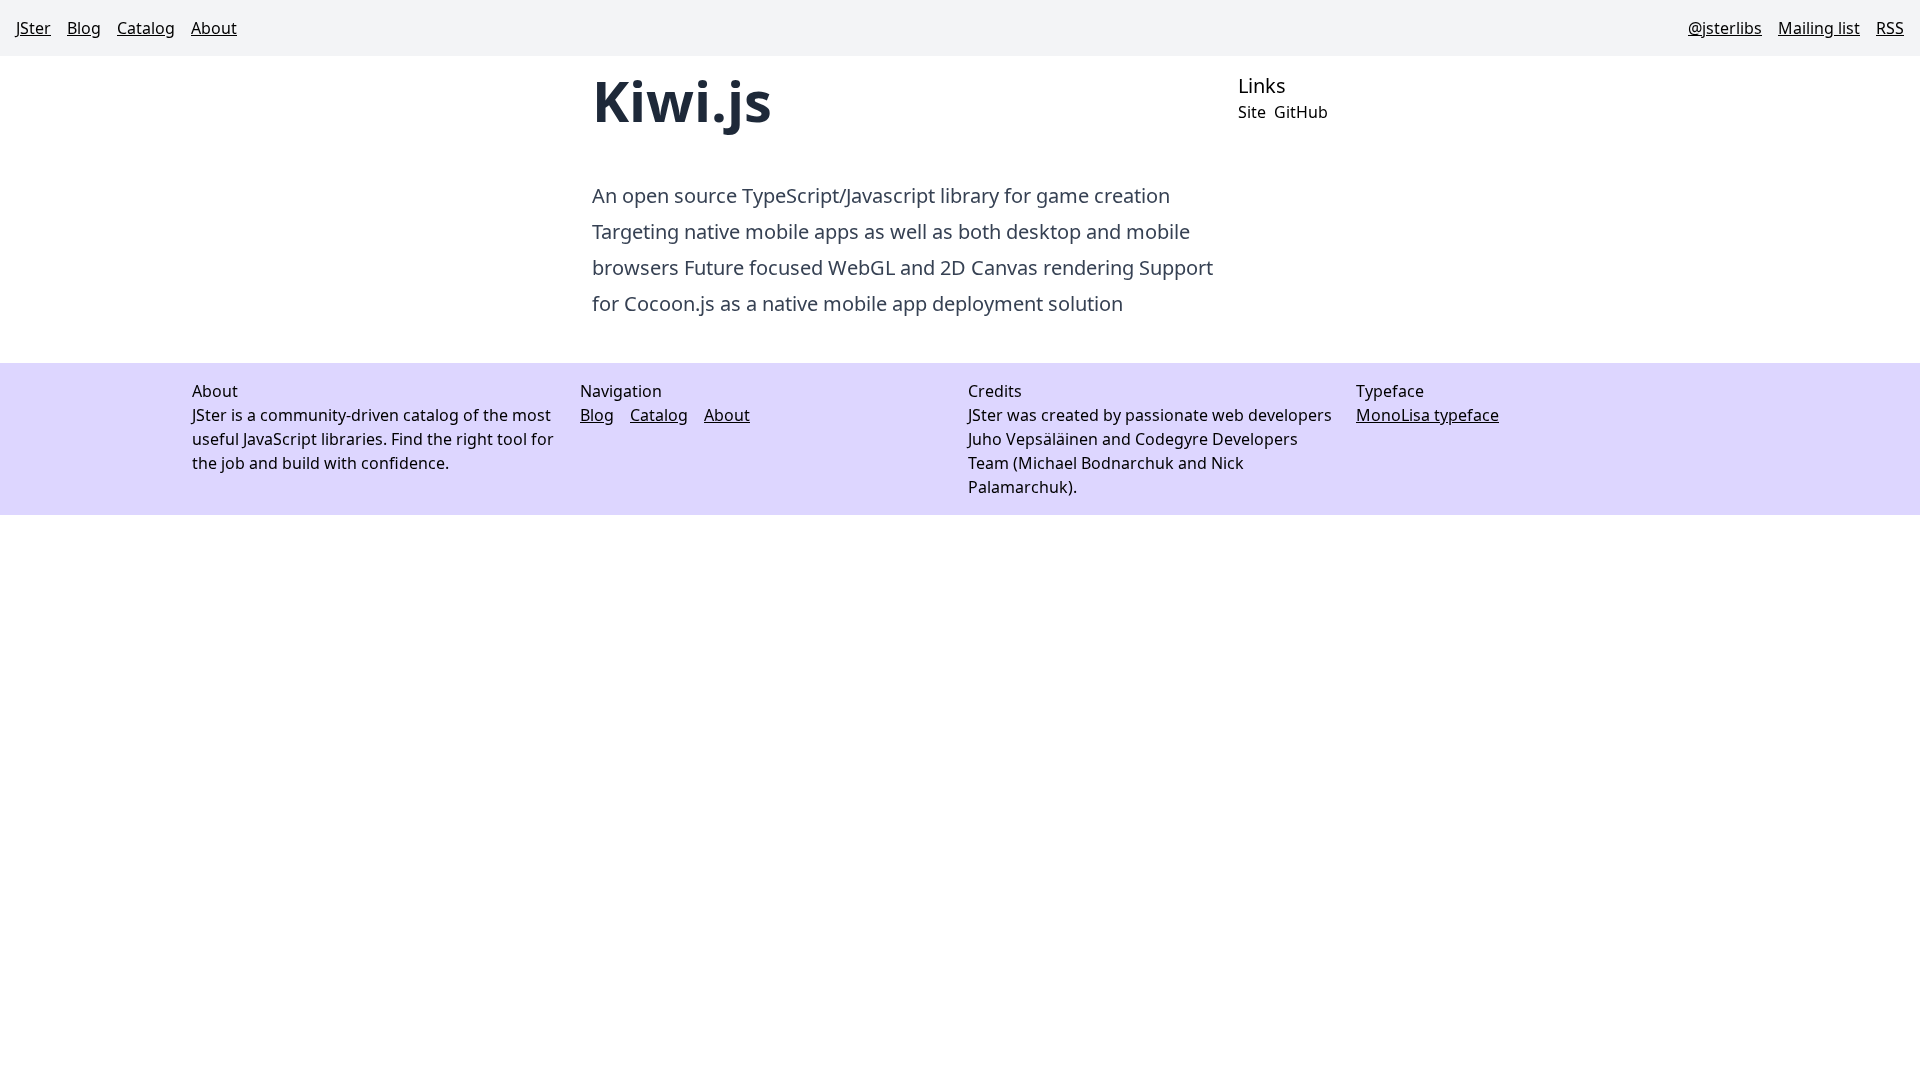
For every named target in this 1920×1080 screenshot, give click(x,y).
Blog (84, 28)
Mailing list (1819, 28)
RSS (1890, 28)
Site (1252, 112)
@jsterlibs (1725, 28)
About (214, 28)
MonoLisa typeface (1427, 415)
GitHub (1301, 112)
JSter (33, 28)
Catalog (146, 28)
